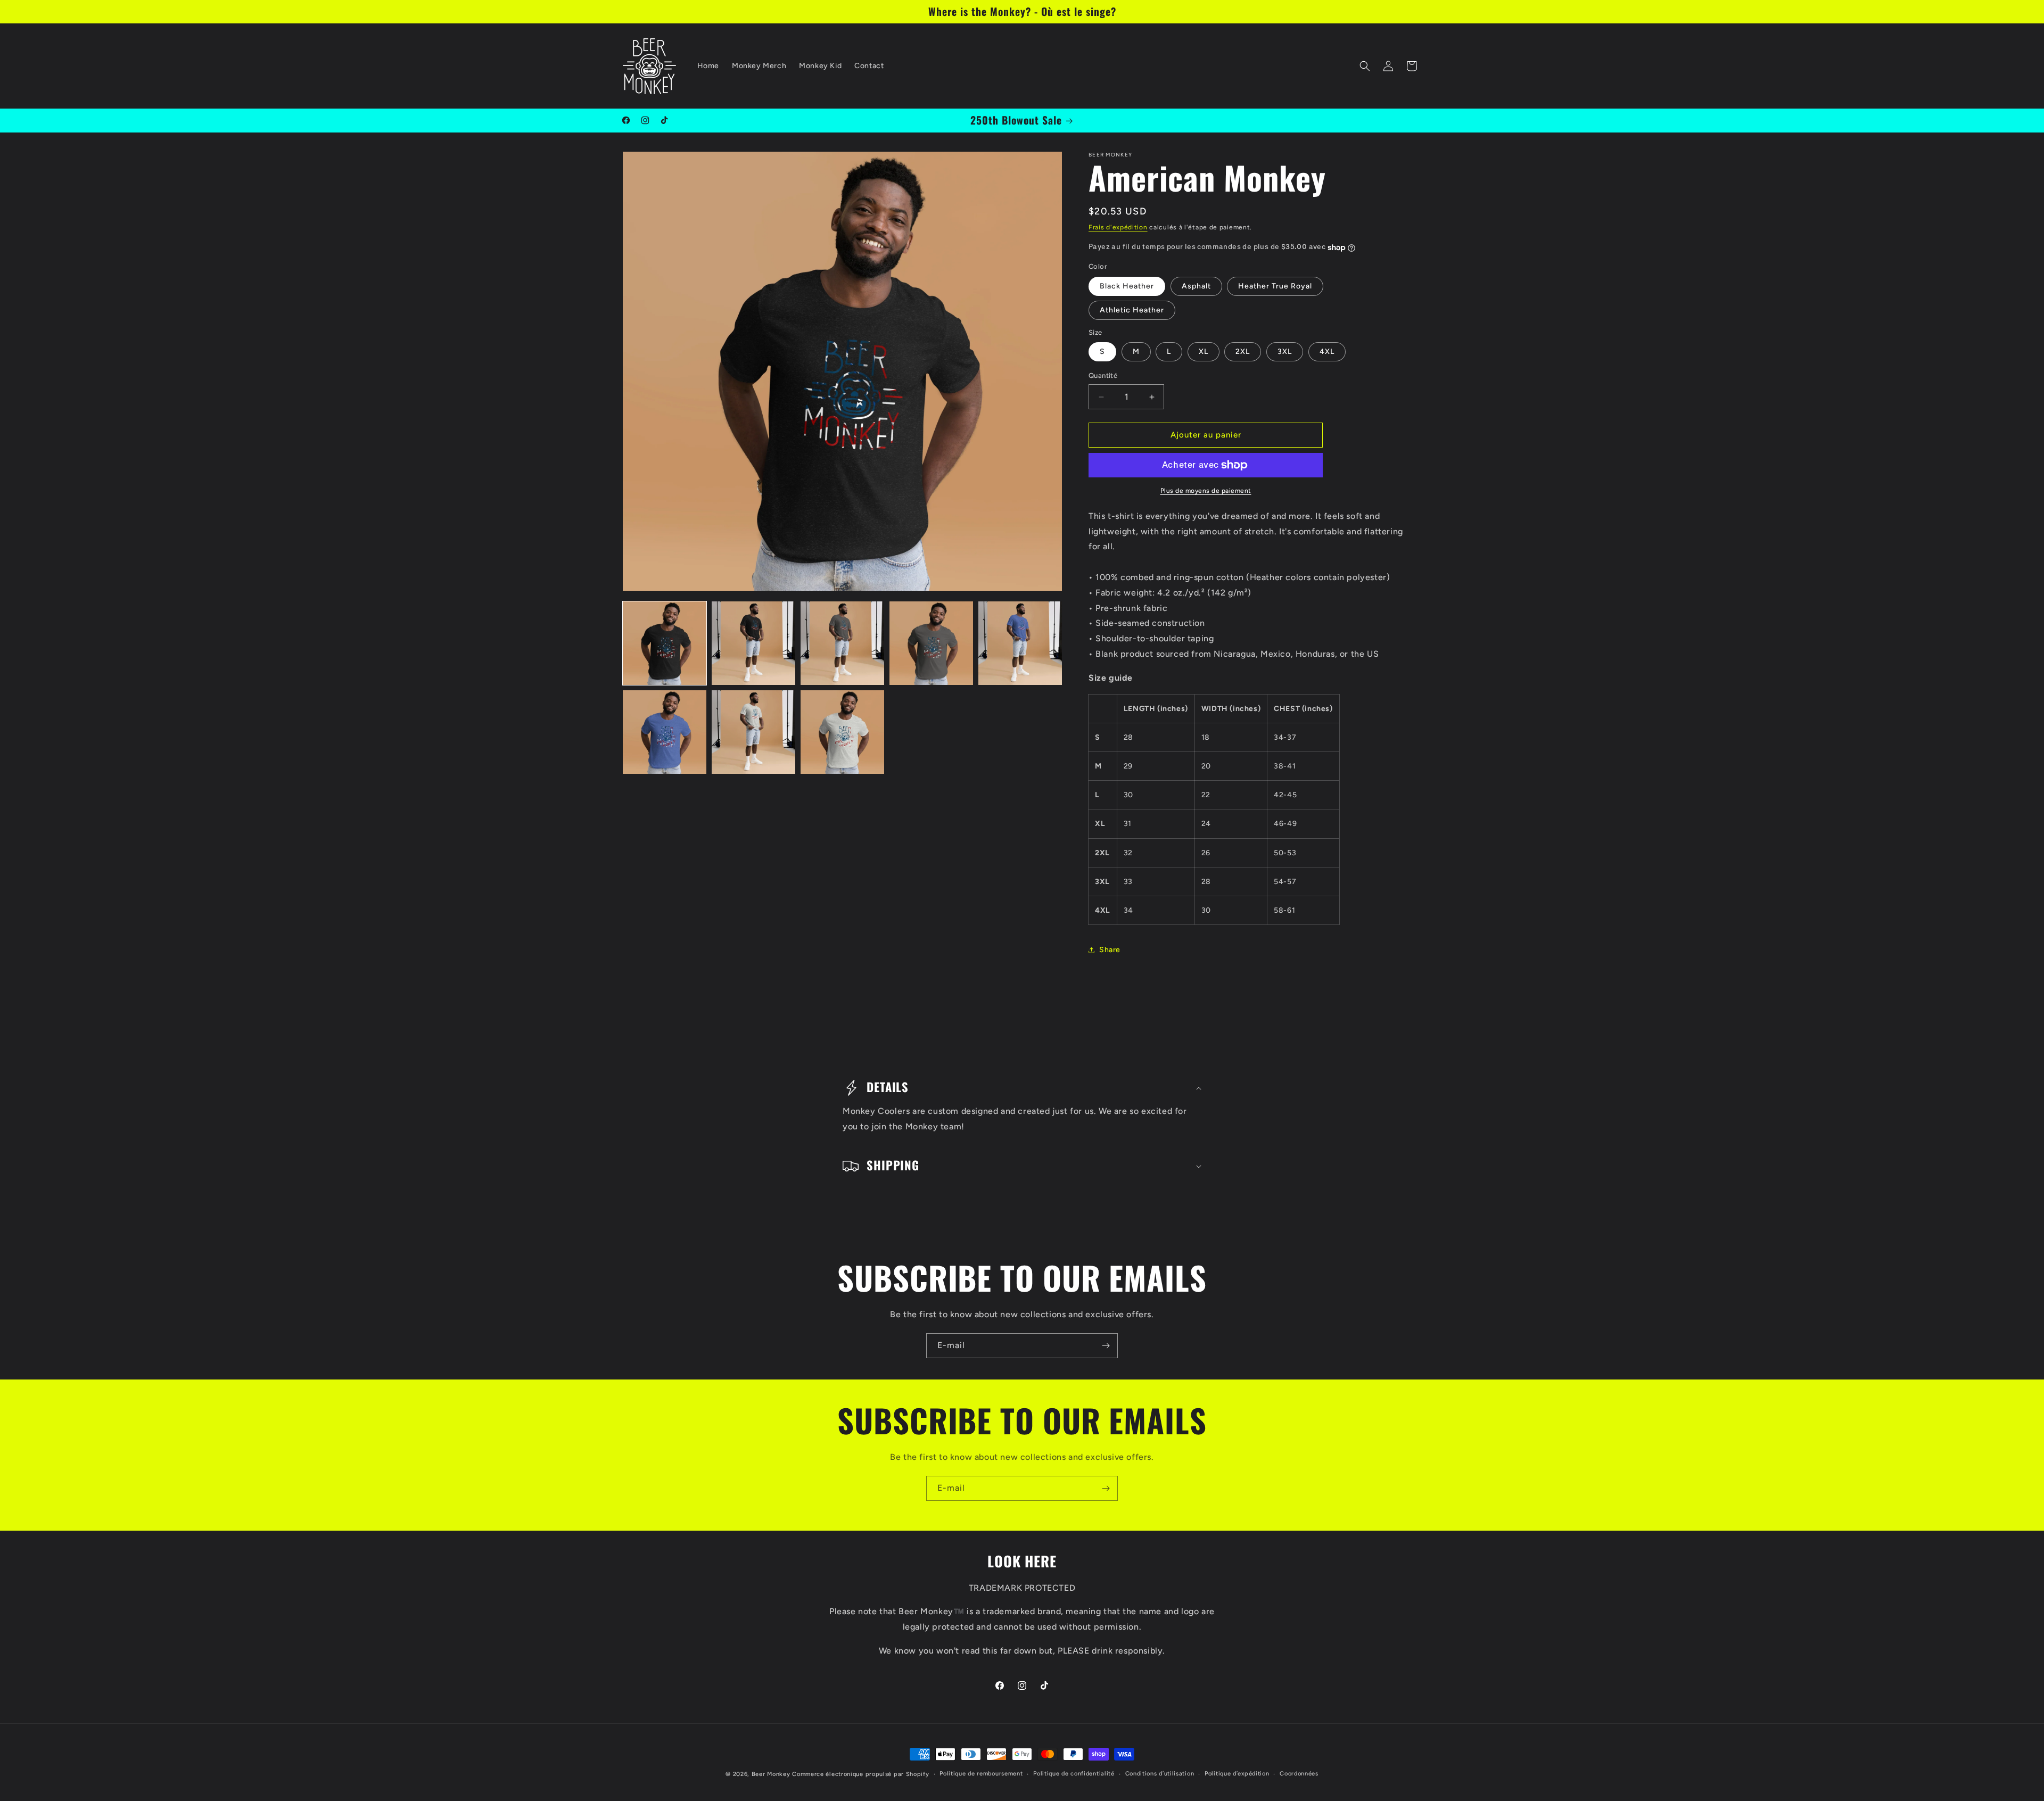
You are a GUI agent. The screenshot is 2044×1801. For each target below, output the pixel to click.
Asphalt (1196, 286)
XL (1204, 352)
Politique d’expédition (1237, 1774)
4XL (1327, 352)
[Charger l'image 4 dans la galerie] (931, 643)
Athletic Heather (1132, 310)
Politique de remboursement (981, 1774)
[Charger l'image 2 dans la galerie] (753, 643)
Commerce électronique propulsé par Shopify (860, 1774)
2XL (1243, 352)
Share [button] (1110, 950)
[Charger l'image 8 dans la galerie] (842, 732)
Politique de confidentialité (1074, 1774)
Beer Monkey (771, 1774)
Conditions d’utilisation (1160, 1774)
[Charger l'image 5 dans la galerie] (1020, 643)
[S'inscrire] (1106, 1346)
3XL (1285, 352)
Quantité (1103, 376)
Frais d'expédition (1118, 227)
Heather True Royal (1275, 286)
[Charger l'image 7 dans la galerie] (753, 732)
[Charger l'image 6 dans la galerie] (665, 732)
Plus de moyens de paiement (1206, 491)
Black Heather (1127, 286)
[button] (1365, 66)
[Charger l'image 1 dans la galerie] (665, 643)
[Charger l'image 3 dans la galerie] (842, 643)
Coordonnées (1299, 1774)
